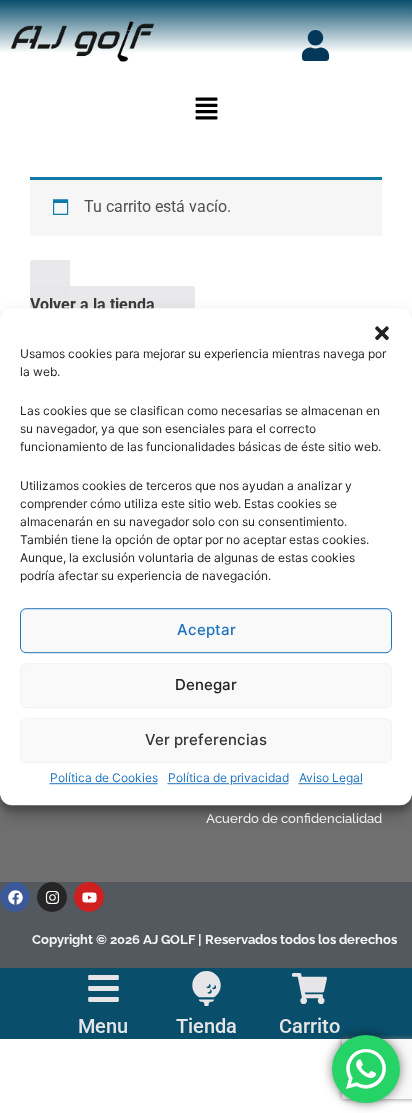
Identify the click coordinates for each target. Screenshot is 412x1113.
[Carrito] (309, 988)
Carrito (309, 1026)
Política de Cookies (104, 777)
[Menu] (103, 988)
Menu (103, 1026)
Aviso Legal (331, 777)
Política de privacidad (228, 777)
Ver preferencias (206, 739)
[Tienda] (206, 988)
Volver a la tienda (92, 305)
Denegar (206, 684)
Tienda (206, 1026)
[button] (382, 333)
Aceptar (206, 629)
